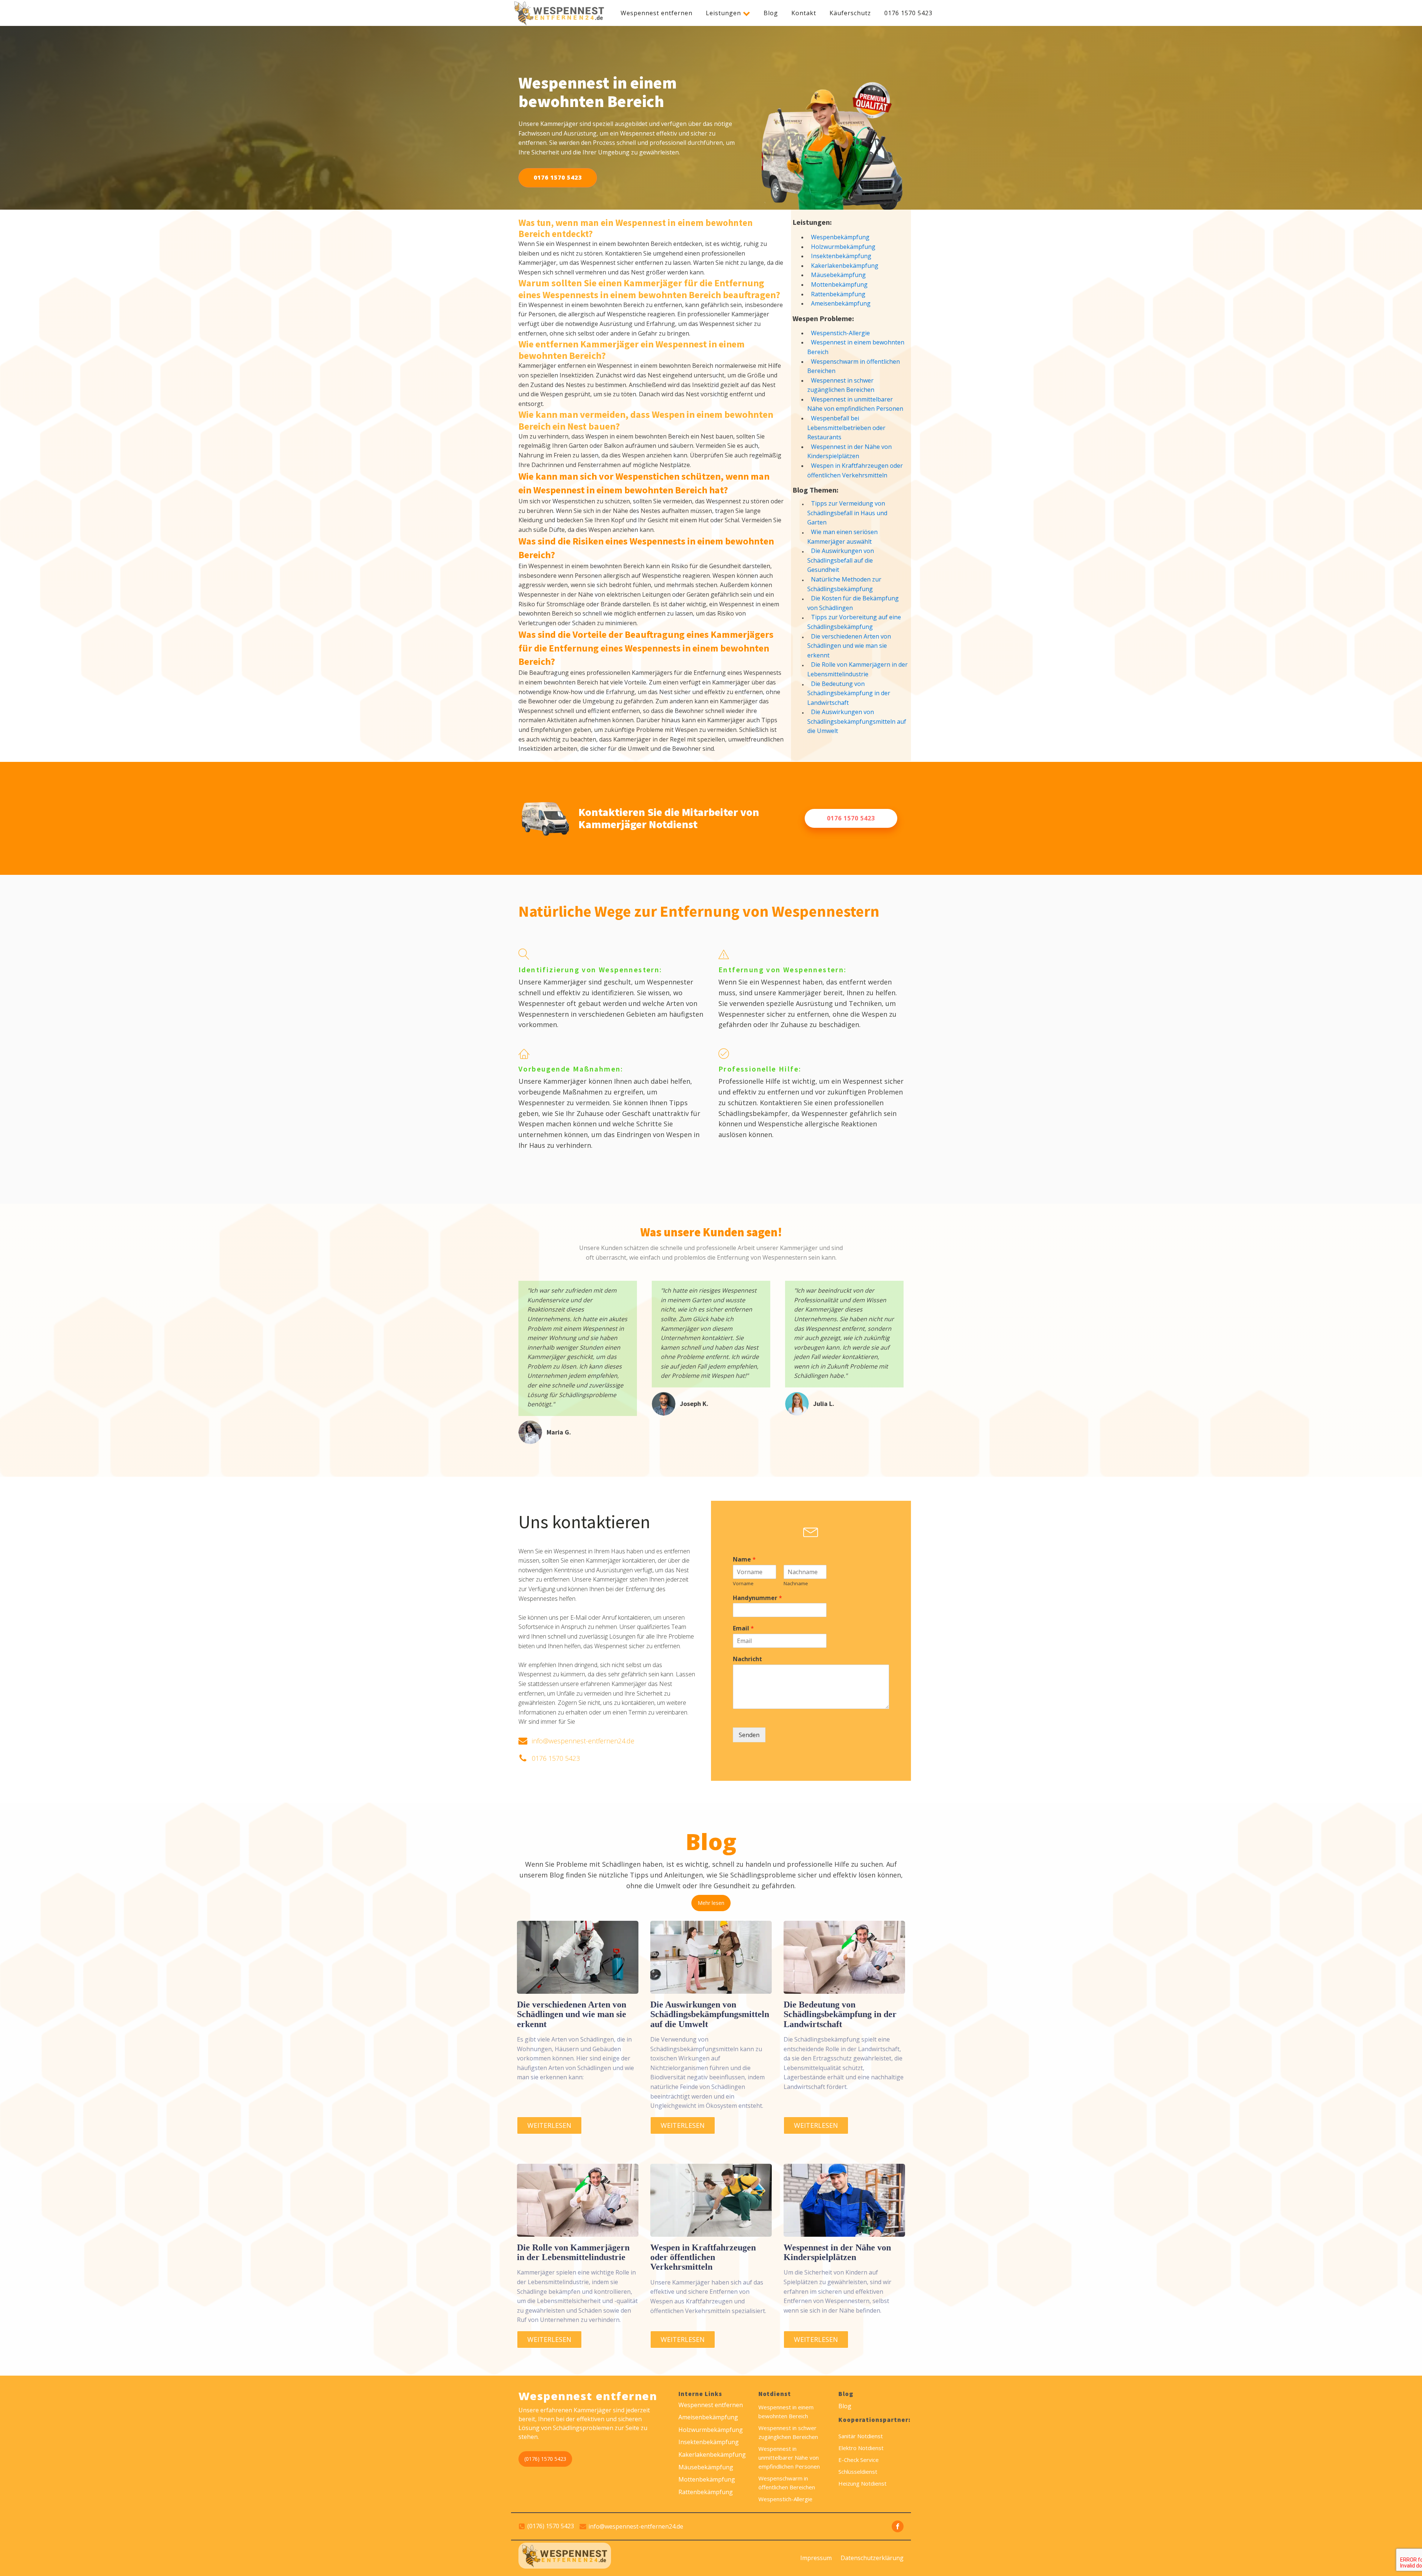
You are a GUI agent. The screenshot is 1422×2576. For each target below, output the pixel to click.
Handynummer (757, 1598)
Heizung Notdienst (862, 2483)
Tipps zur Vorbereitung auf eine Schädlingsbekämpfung (854, 622)
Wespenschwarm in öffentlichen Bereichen (854, 366)
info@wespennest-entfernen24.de (583, 1741)
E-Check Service (859, 2460)
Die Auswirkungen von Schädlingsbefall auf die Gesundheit (841, 560)
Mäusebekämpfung (838, 275)
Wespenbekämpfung (840, 237)
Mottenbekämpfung (839, 284)
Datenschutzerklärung (872, 2558)
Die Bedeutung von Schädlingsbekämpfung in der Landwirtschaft (849, 693)
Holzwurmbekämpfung (843, 247)
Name (744, 1559)
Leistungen (723, 13)
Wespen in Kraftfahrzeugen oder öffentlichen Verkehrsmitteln (855, 470)
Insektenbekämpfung (841, 256)
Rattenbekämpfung (838, 294)
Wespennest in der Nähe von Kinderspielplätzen (849, 451)
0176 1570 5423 (908, 13)
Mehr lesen (711, 1903)
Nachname (796, 1584)
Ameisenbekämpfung (841, 303)
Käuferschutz (850, 13)
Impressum (816, 2558)
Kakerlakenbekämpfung (845, 266)
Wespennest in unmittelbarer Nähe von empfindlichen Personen (855, 404)
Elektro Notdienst (861, 2448)
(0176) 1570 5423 (545, 2459)
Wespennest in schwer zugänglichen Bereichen (841, 385)
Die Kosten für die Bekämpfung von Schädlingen (853, 603)
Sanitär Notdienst (861, 2436)
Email (743, 1628)
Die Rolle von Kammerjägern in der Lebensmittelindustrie (857, 669)
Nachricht (747, 1659)
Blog (771, 13)
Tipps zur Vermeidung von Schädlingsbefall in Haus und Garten (847, 513)
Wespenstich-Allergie (840, 333)
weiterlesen (549, 2125)
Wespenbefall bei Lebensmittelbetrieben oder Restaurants (846, 428)
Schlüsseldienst (858, 2472)
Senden (749, 1735)
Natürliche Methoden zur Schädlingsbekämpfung (844, 584)
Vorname (743, 1584)
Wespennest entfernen (657, 13)
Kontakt (804, 13)
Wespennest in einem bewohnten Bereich (856, 347)
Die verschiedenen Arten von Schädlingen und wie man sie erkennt (849, 646)
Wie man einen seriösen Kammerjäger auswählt (842, 537)
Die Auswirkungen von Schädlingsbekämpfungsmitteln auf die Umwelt (857, 721)
